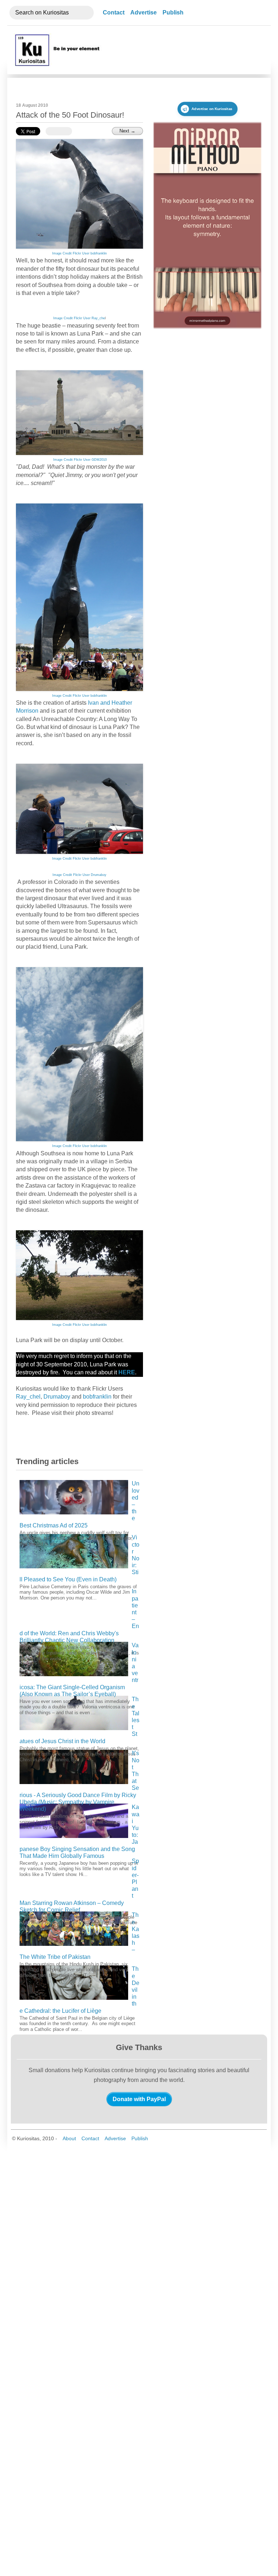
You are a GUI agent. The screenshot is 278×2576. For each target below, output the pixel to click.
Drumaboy (57, 1397)
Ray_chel (28, 1397)
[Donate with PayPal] (139, 2099)
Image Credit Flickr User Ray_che (79, 318)
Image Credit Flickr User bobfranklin (79, 253)
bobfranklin (97, 1397)
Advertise (144, 12)
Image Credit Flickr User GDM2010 (79, 460)
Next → (127, 131)
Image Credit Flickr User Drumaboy (79, 875)
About (69, 2138)
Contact (114, 12)
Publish (173, 12)
